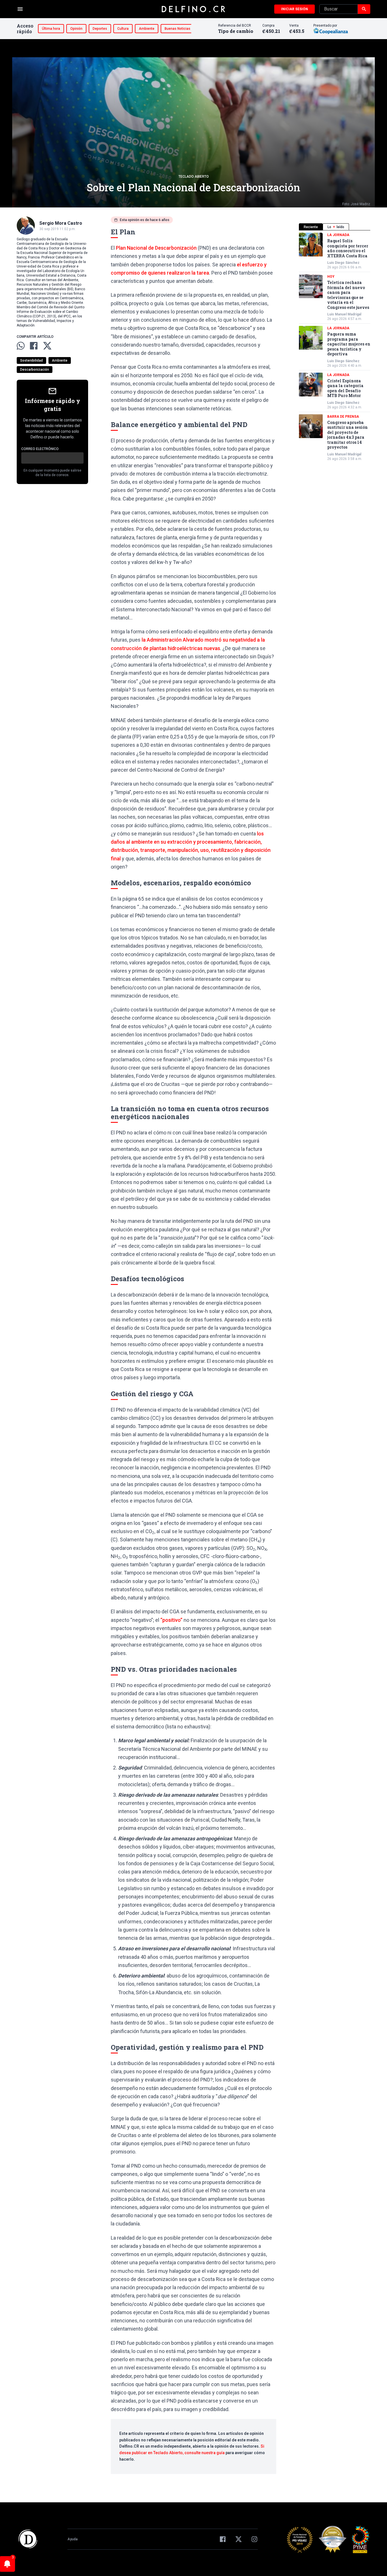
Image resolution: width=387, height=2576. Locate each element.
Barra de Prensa (343, 417)
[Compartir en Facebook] (34, 346)
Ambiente (147, 29)
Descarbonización (35, 370)
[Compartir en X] (47, 346)
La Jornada (338, 235)
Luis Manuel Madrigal (344, 314)
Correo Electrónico (40, 449)
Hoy (331, 277)
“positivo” (171, 1620)
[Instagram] (254, 2539)
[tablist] (335, 227)
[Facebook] (223, 2539)
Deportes (100, 29)
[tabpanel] (335, 347)
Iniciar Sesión (294, 9)
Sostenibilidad (31, 360)
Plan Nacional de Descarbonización (156, 248)
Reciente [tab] (311, 227)
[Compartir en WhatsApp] (21, 346)
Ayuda (73, 2539)
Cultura (123, 29)
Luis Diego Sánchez (343, 263)
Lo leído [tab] (336, 227)
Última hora (51, 29)
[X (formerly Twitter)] (239, 2539)
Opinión (76, 29)
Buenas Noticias (177, 29)
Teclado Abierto (194, 177)
